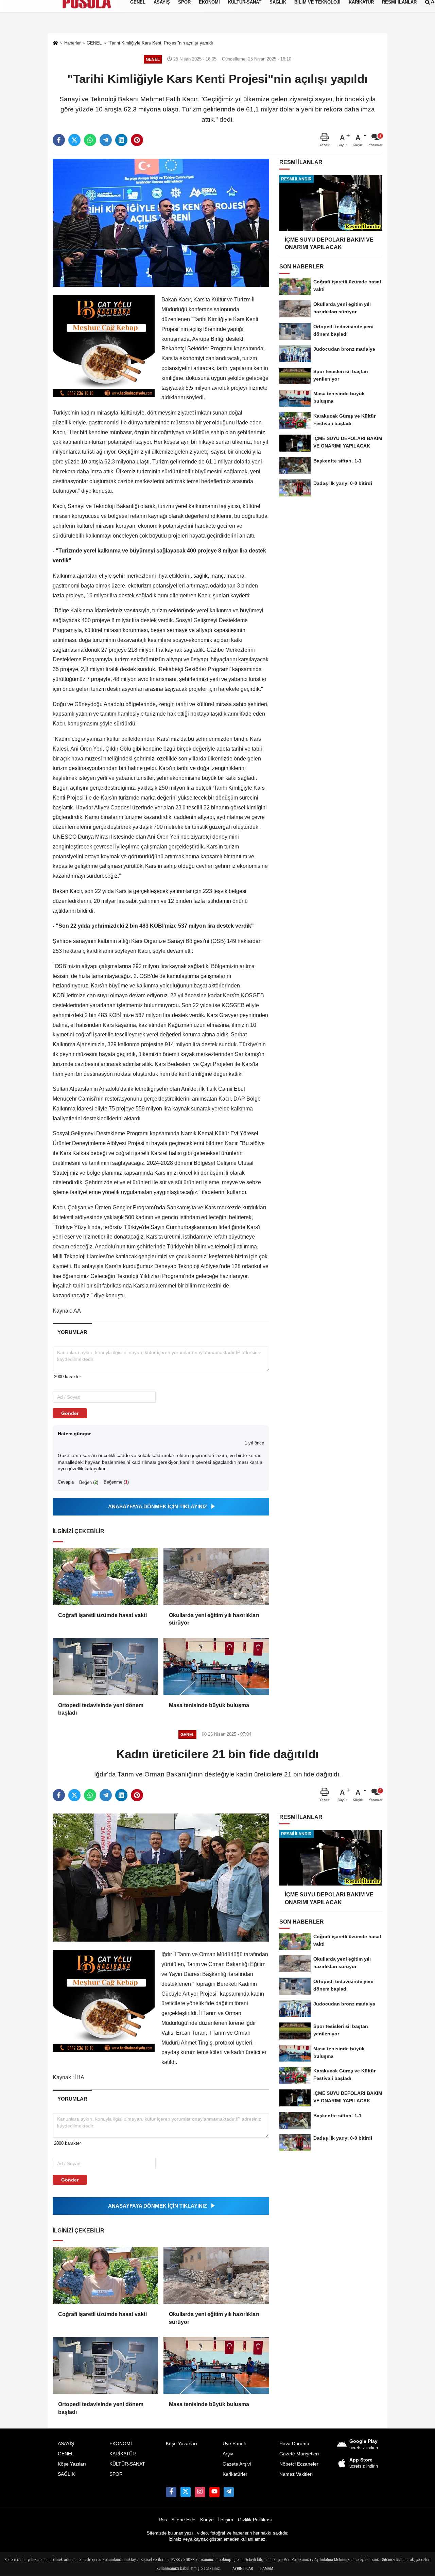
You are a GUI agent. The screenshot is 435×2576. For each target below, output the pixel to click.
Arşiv (228, 2454)
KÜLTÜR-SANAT (127, 2464)
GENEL (66, 2454)
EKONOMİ (121, 2444)
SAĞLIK (66, 2474)
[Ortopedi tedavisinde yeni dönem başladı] (105, 1666)
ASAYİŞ (66, 2444)
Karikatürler (235, 2474)
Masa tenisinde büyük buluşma (209, 1705)
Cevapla (66, 1482)
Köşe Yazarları (181, 2444)
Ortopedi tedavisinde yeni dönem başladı (101, 1709)
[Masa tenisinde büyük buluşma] (216, 1666)
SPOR (116, 2474)
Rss (163, 2520)
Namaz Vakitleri (296, 2474)
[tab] (72, 1332)
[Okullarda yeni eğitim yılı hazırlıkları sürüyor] (216, 1576)
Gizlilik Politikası (255, 2520)
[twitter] (74, 140)
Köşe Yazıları (72, 2464)
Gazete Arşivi (237, 2464)
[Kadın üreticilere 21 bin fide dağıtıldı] (161, 1877)
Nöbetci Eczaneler (299, 2464)
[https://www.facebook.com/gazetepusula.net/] (171, 2492)
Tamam (266, 2569)
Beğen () (89, 1482)
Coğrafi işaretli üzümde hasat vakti (102, 1615)
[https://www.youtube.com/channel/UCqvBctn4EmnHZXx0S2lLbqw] (214, 2492)
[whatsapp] (90, 140)
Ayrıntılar (243, 2569)
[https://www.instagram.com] (200, 2492)
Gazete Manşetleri (299, 2454)
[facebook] (59, 140)
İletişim (226, 2520)
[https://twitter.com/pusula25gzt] (186, 2492)
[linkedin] (121, 140)
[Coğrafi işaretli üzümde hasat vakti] (105, 1576)
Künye (207, 2520)
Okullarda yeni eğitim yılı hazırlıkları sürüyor (214, 1619)
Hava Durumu (294, 2444)
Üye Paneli (234, 2444)
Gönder (70, 1413)
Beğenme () (116, 1482)
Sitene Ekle (183, 2520)
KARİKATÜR (123, 2454)
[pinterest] (137, 140)
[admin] (229, 2492)
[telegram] (106, 140)
